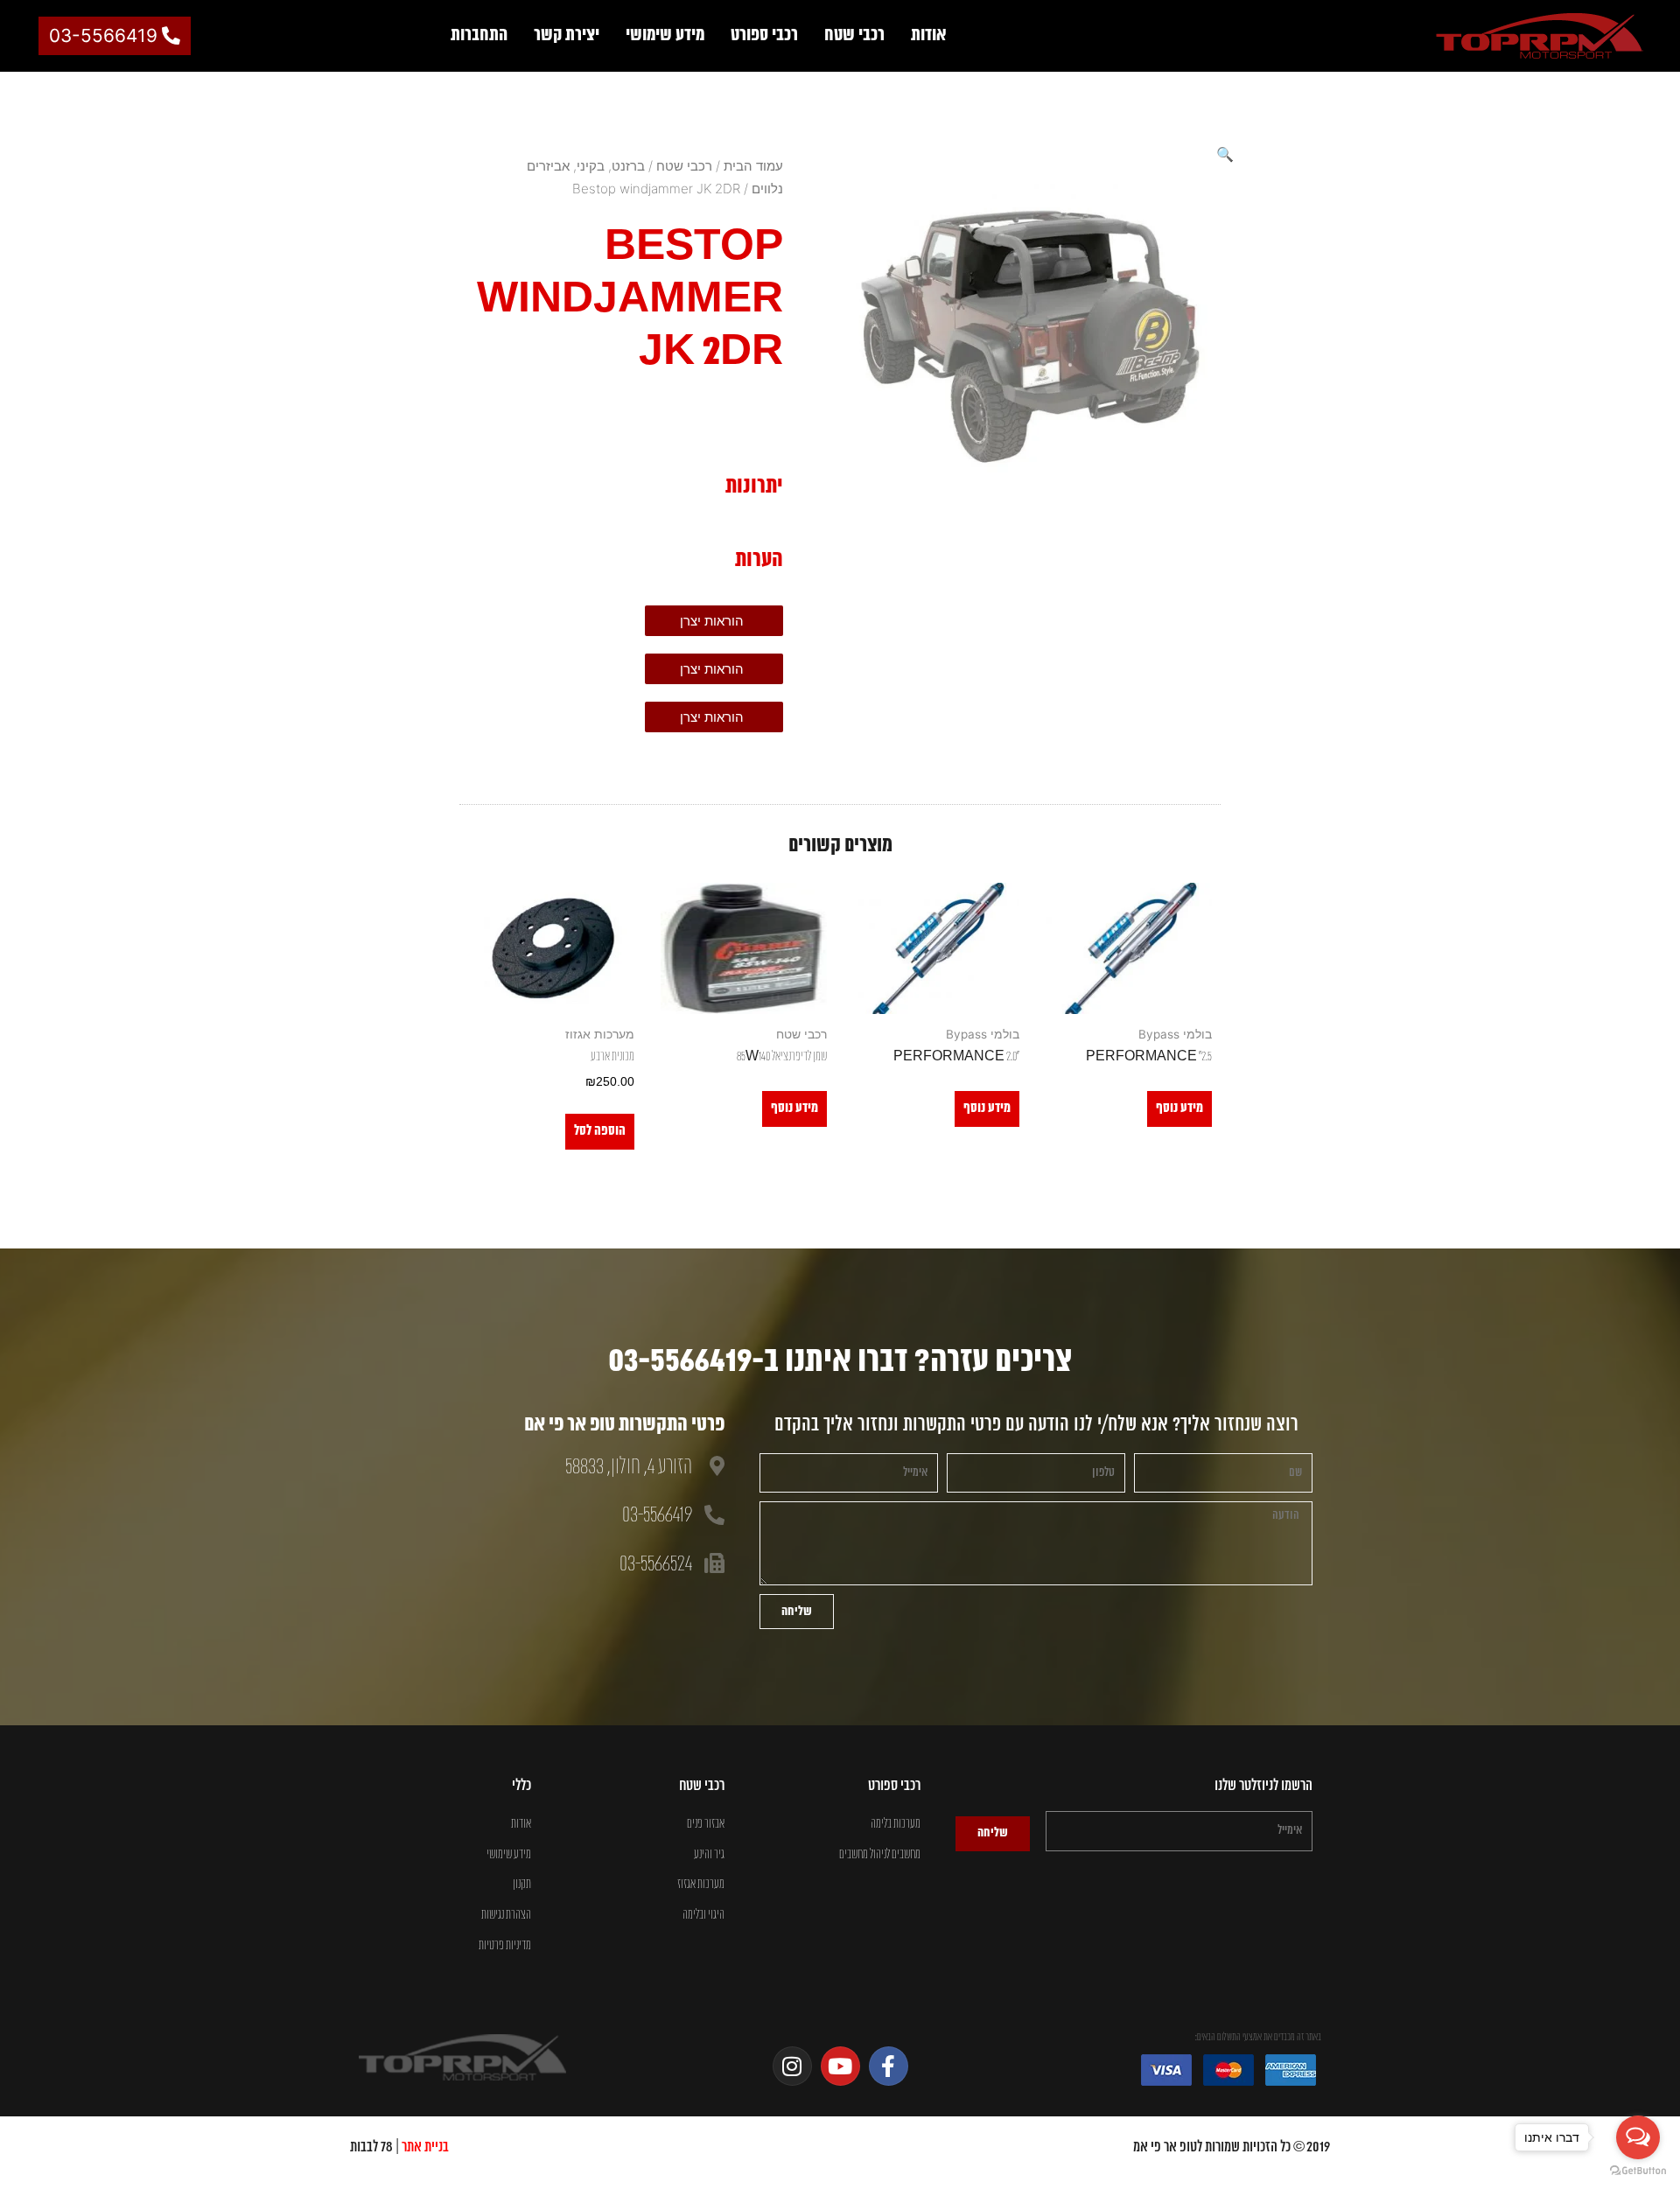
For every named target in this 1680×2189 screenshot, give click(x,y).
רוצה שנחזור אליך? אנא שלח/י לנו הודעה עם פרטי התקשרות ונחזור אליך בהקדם (1036, 1425)
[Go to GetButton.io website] (1638, 2171)
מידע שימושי (665, 35)
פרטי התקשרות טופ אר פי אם (624, 1425)
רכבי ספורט (764, 35)
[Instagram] (792, 2066)
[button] (1225, 154)
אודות (929, 35)
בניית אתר (425, 2147)
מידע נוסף (1179, 1108)
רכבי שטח (854, 35)
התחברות (479, 35)
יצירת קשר (567, 35)
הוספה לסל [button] (600, 1131)
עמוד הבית (753, 166)
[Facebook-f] (889, 2066)
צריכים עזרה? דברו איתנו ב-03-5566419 (840, 1362)
